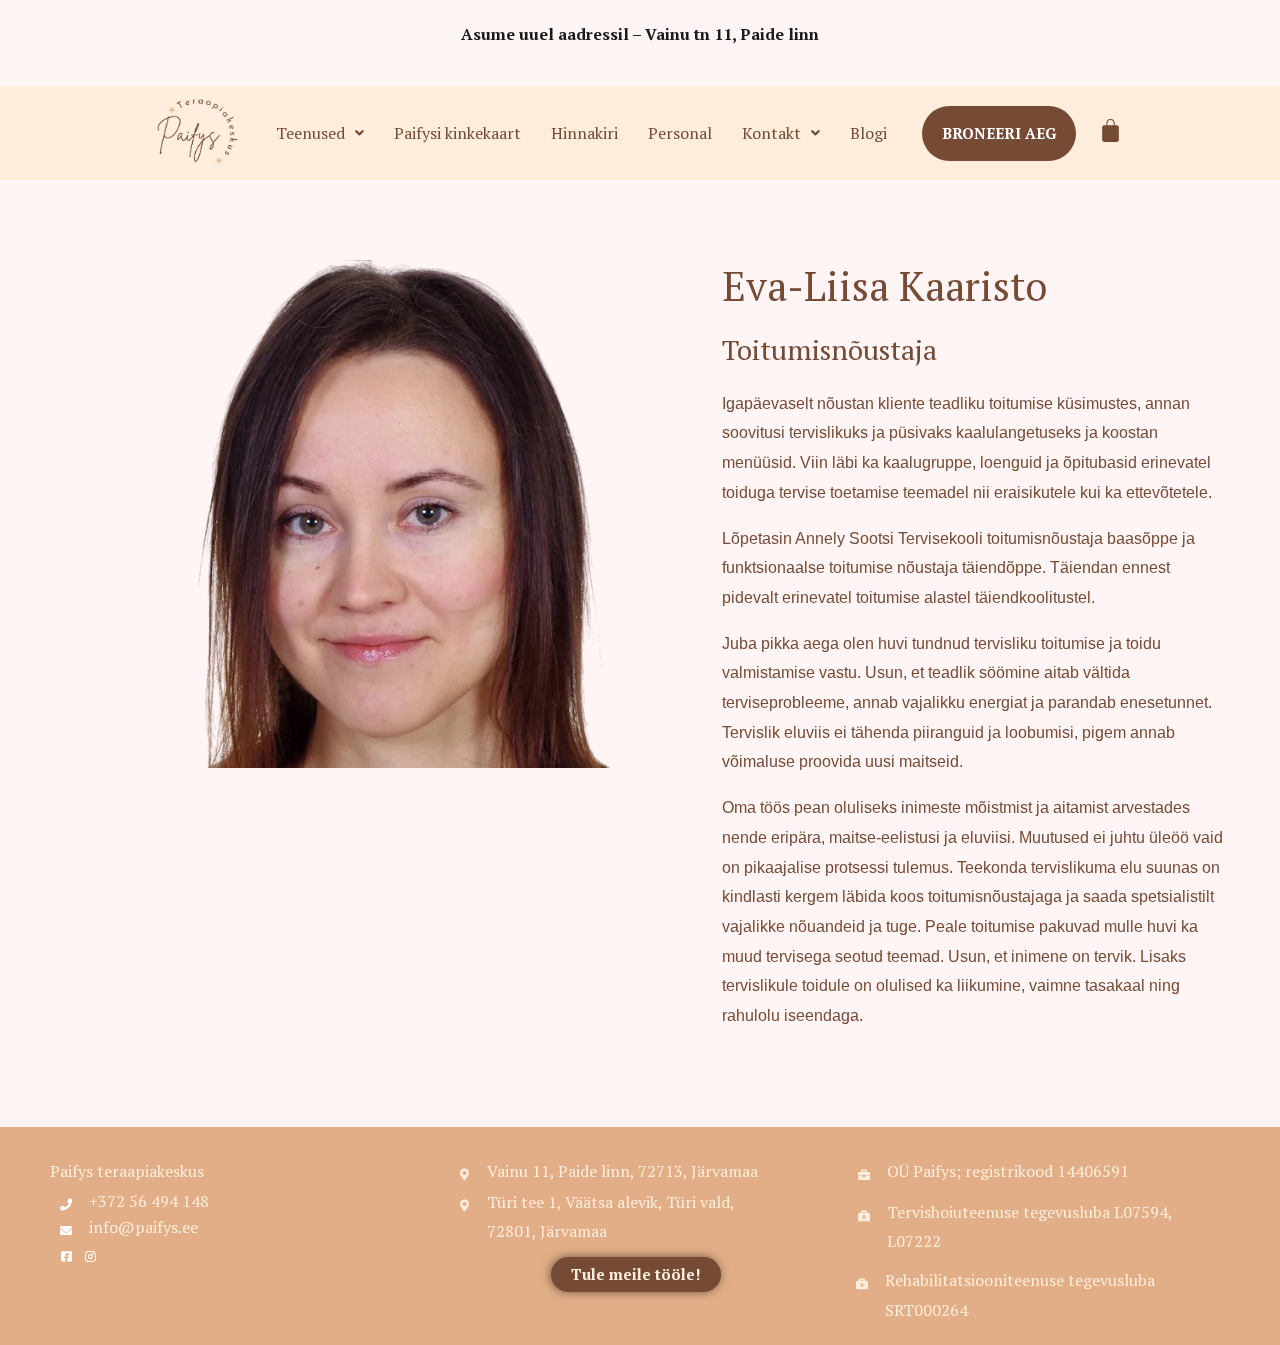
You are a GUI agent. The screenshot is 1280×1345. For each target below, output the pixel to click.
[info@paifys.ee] (66, 1231)
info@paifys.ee (143, 1227)
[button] (320, 133)
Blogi (868, 133)
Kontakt (771, 133)
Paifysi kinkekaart (457, 133)
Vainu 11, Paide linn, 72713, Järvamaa (622, 1171)
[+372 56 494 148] (66, 1205)
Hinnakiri (584, 133)
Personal (680, 133)
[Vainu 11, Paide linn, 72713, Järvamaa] (464, 1175)
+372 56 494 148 (149, 1201)
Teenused (310, 133)
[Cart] (1110, 130)
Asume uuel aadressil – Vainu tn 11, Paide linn (640, 34)
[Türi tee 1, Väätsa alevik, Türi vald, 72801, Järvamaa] (464, 1206)
